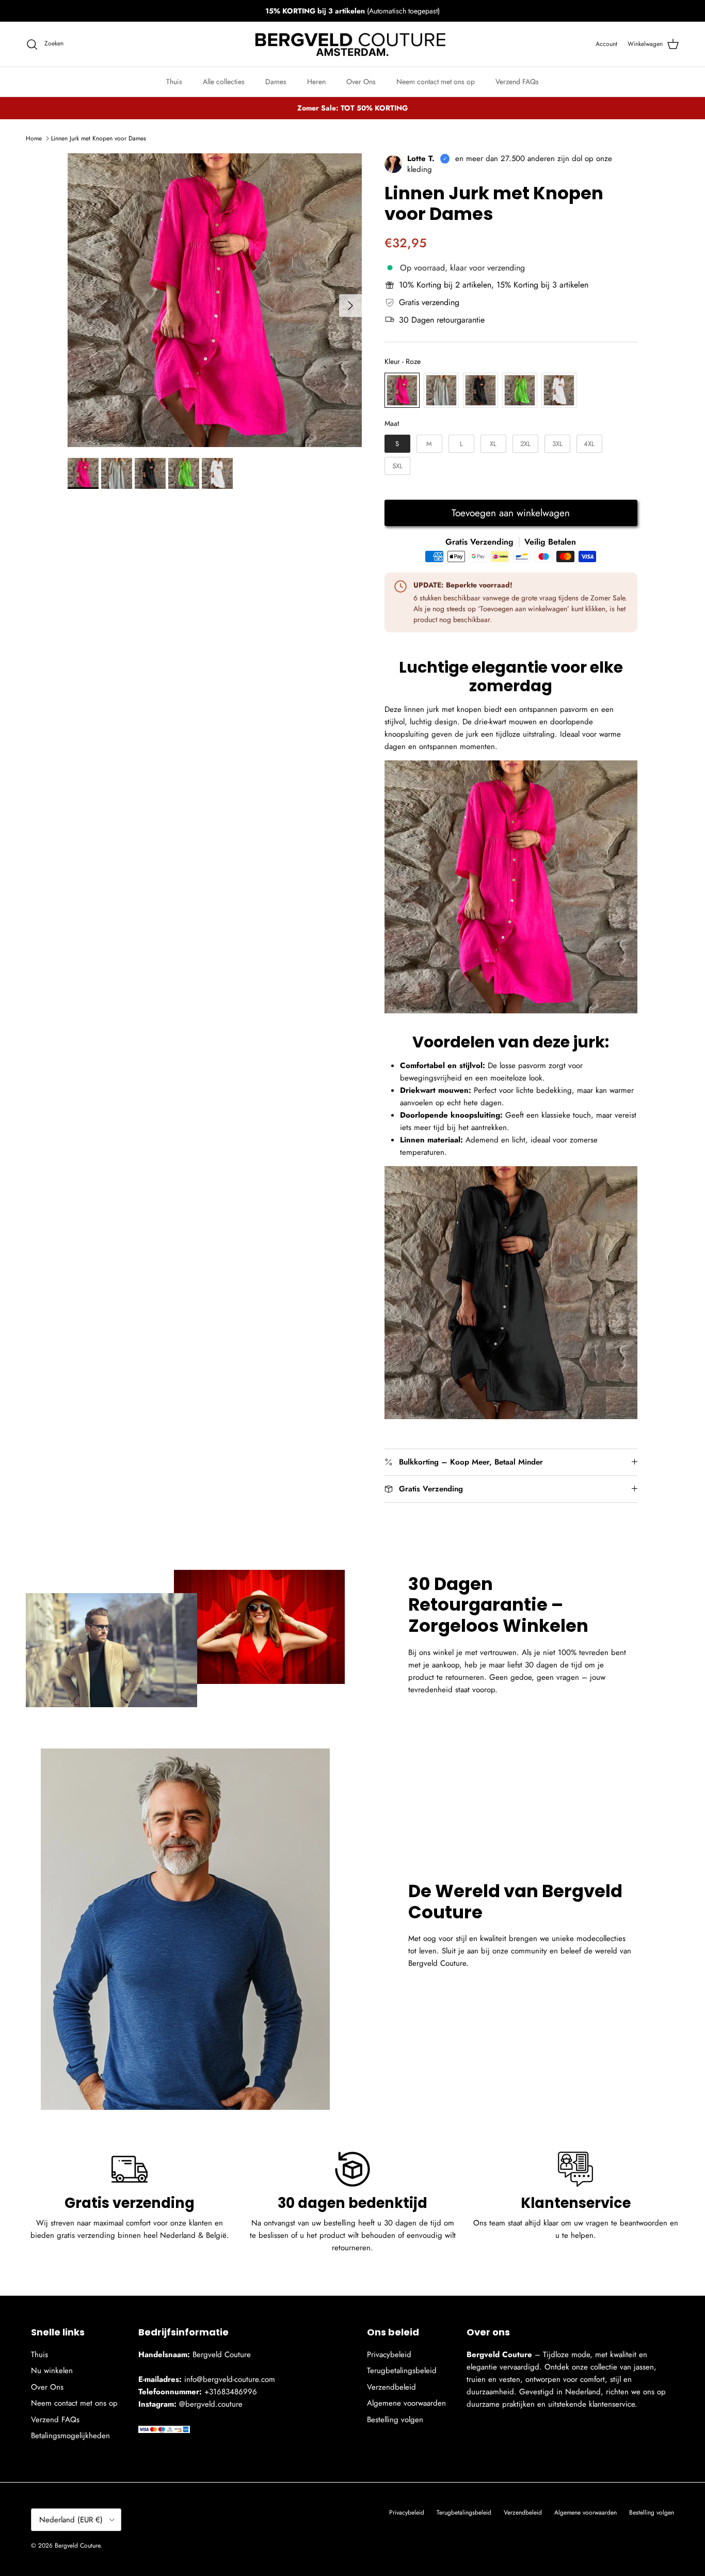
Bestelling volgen (395, 2420)
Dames (276, 82)
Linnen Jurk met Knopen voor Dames (99, 138)
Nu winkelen (52, 2371)
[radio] (402, 390)
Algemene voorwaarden (406, 2403)
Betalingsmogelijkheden (70, 2436)
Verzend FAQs (517, 82)
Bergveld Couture (77, 2546)
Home (34, 138)
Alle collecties (224, 82)
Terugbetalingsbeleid (402, 2371)
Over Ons (361, 82)
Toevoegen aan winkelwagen (511, 513)
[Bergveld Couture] (352, 44)
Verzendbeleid (391, 2387)
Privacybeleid (389, 2355)
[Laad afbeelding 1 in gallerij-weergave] (215, 300)
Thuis (174, 82)
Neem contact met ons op (436, 82)
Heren (316, 82)
